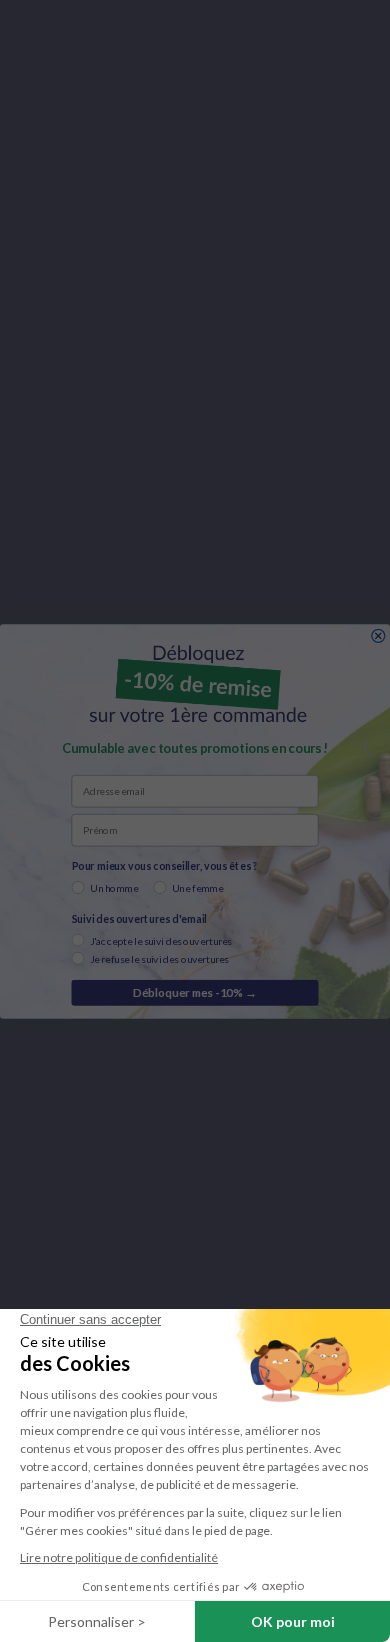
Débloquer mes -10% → (195, 992)
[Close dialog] (378, 635)
